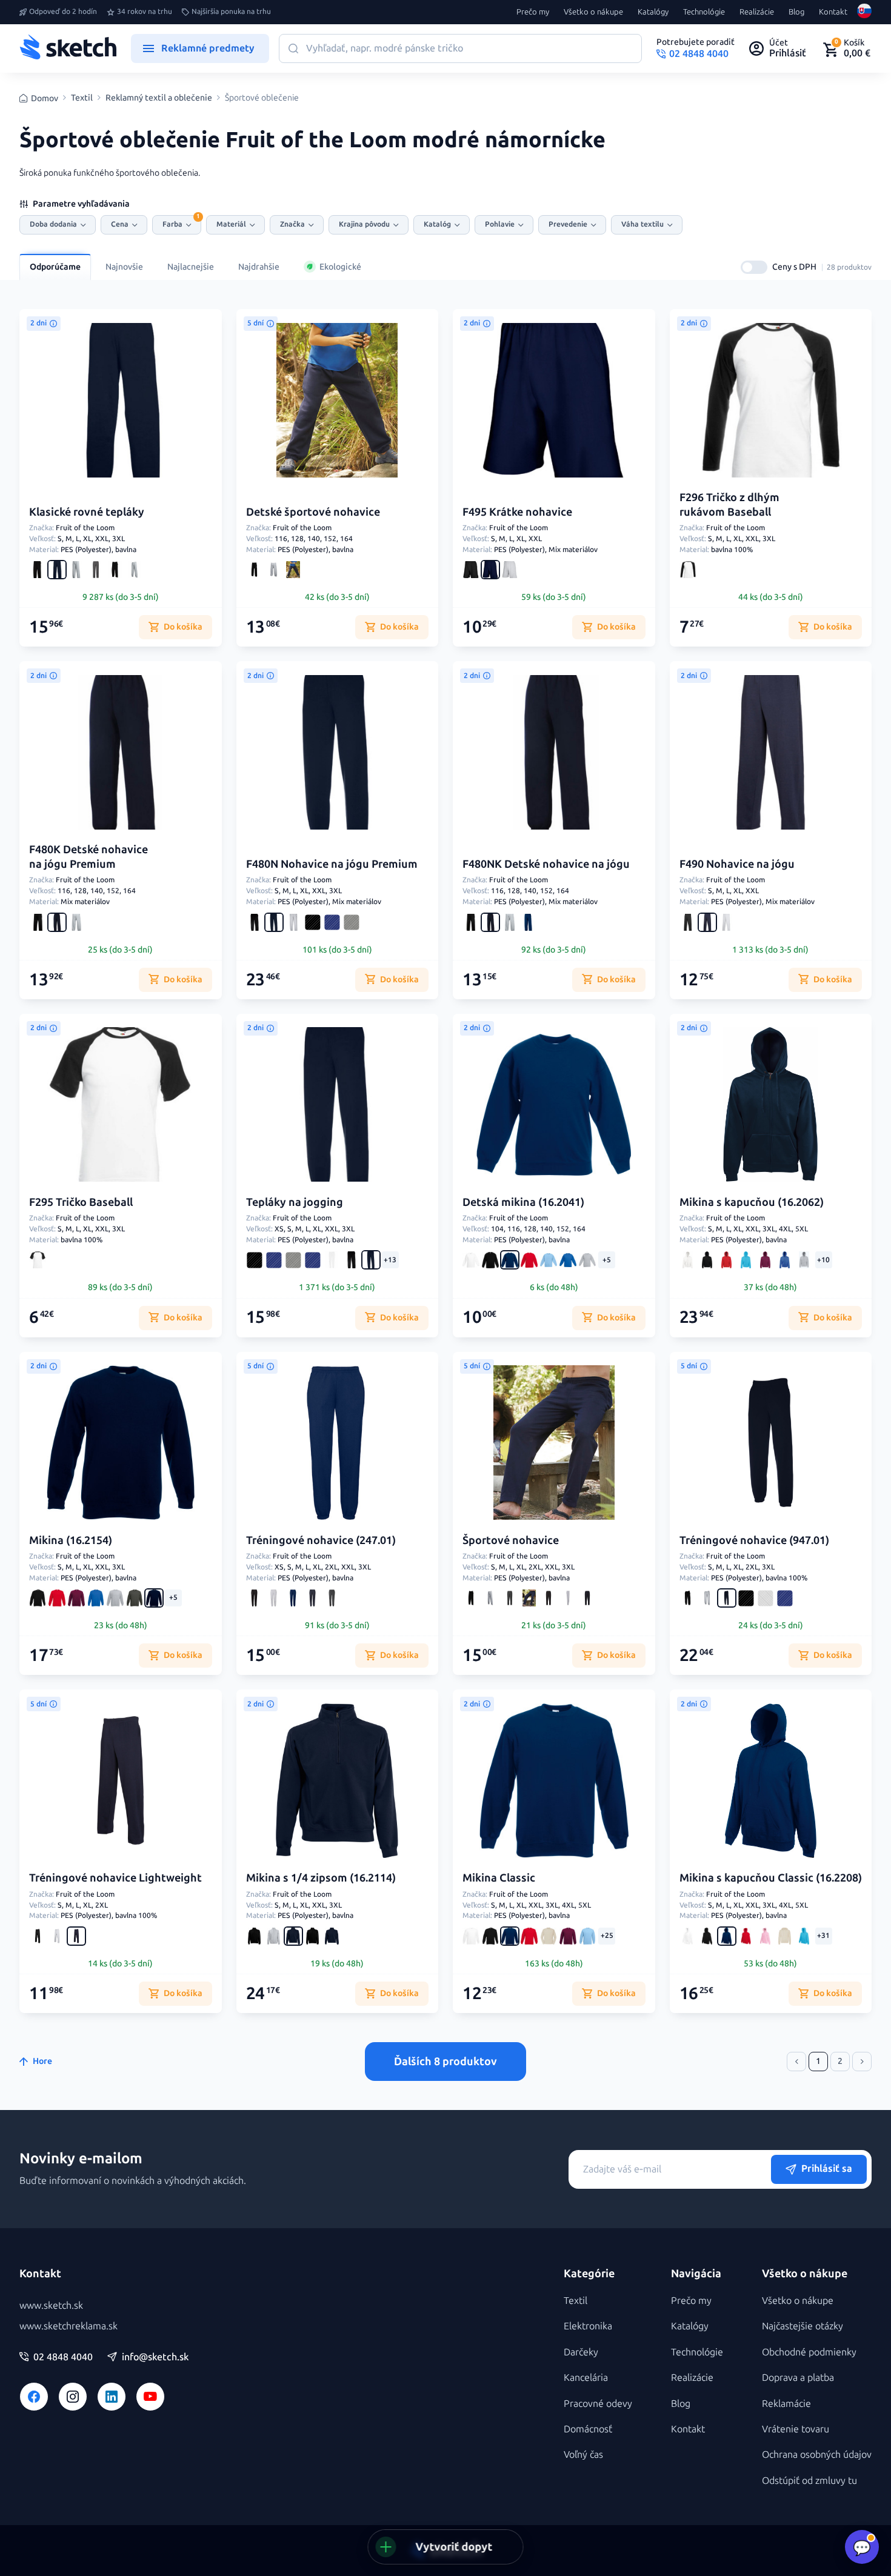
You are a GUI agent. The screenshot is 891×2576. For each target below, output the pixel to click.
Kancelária (586, 2378)
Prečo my (533, 12)
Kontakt (833, 12)
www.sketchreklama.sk (68, 2326)
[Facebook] (34, 2397)
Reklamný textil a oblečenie (159, 98)
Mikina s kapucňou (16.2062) (752, 1202)
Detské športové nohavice (313, 512)
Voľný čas (583, 2455)
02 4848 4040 (63, 2357)
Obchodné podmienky (809, 2352)
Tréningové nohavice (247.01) (321, 1540)
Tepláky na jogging (295, 1202)
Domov (45, 98)
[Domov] (68, 48)
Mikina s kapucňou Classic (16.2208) (771, 1878)
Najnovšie (124, 267)
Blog (796, 12)
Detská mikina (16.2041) (523, 1202)
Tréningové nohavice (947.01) (754, 1540)
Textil (82, 98)
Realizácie (757, 12)
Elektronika (588, 2326)
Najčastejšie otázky (803, 2326)
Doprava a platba (798, 2378)
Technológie (704, 12)
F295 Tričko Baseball (81, 1202)
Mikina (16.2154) (71, 1540)
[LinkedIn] (112, 2397)
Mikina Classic (499, 1878)
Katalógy (653, 12)
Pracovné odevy (598, 2404)
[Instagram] (73, 2397)
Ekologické (340, 267)
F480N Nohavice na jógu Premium (332, 864)
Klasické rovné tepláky (87, 512)
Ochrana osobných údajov (817, 2455)
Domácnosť (588, 2429)
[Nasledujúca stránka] (862, 2062)
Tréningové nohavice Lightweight (115, 1878)
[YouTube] (150, 2397)
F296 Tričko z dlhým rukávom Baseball (729, 504)
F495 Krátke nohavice (517, 512)
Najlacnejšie (191, 267)
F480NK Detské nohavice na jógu (546, 864)
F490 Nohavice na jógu (737, 864)
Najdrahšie (259, 267)
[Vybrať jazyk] (864, 12)
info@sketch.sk (155, 2357)
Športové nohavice (511, 1540)
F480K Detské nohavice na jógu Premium (88, 857)
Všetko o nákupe (593, 12)
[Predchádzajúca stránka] (796, 2062)
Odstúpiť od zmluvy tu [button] (809, 2481)
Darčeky (581, 2352)
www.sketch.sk (51, 2305)
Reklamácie (786, 2404)
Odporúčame (55, 267)
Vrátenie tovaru (796, 2429)
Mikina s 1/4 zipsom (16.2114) (321, 1878)
